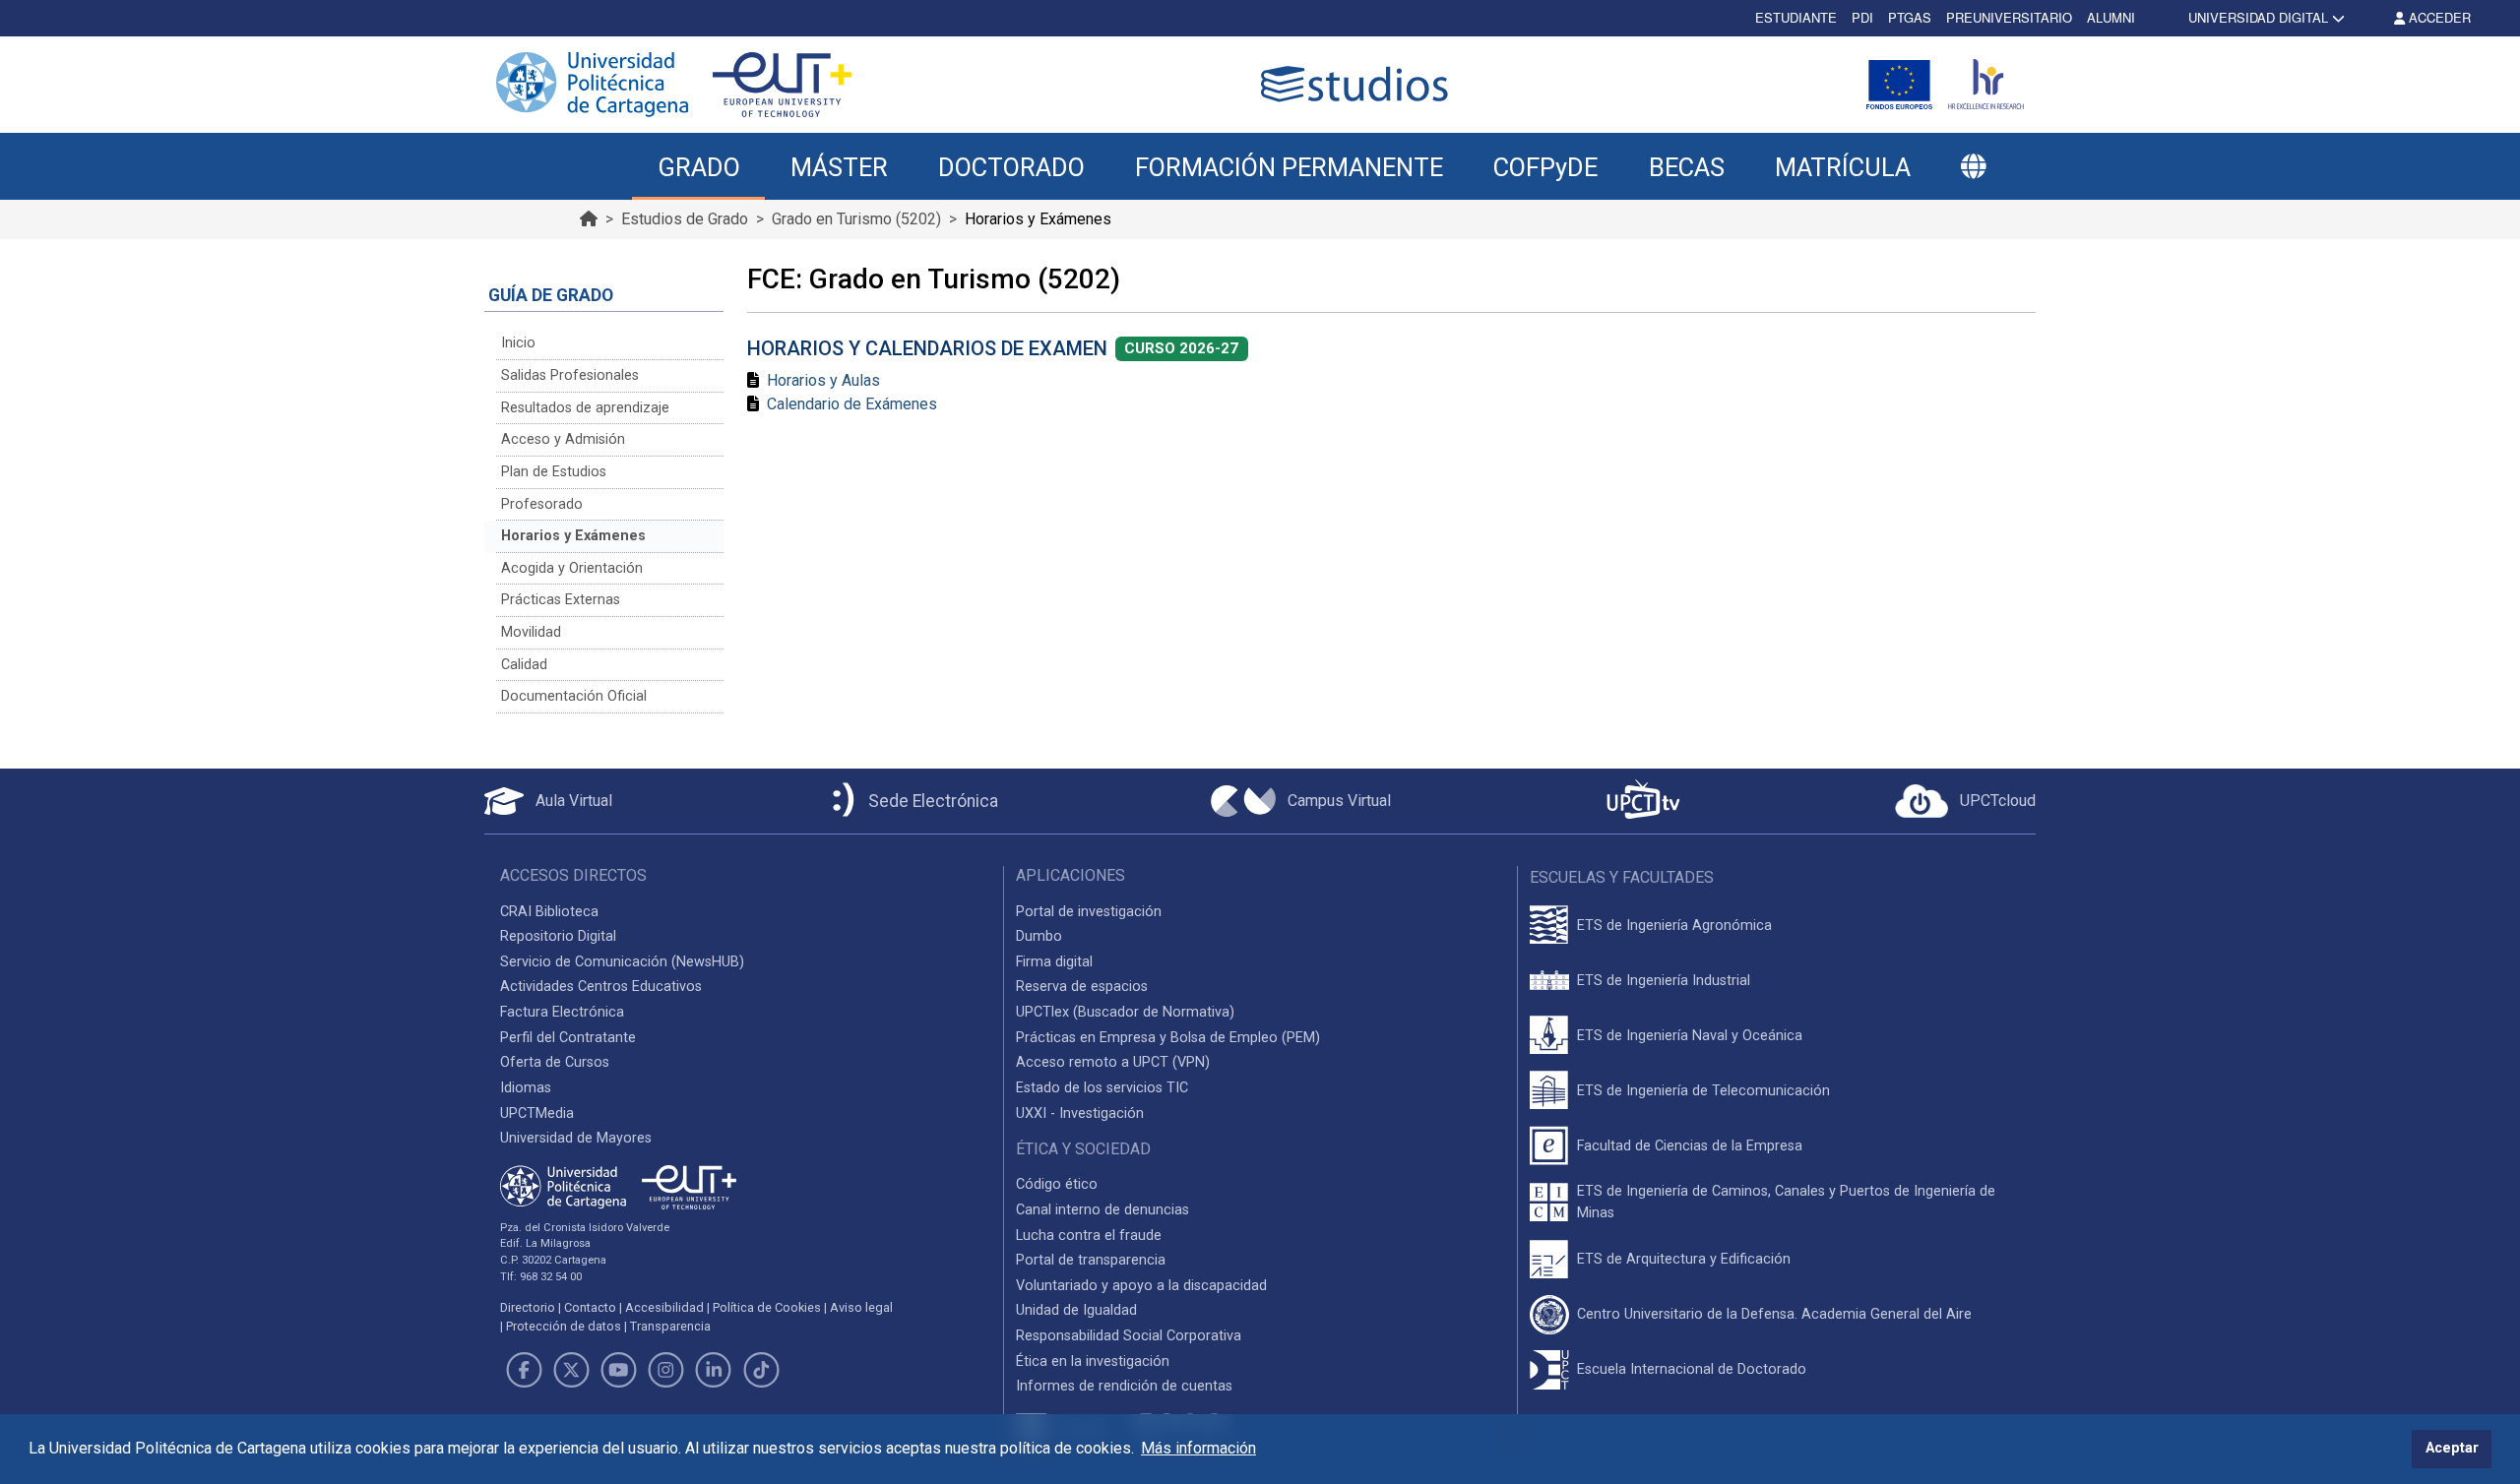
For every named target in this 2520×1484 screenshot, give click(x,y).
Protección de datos (564, 1326)
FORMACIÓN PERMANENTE (1289, 167)
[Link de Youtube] (618, 1370)
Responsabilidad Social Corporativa (1129, 1336)
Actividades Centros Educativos (601, 987)
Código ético (1057, 1184)
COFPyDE (1545, 167)
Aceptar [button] (2452, 1448)
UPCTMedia (537, 1113)
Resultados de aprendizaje (585, 408)
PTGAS (1910, 17)
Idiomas (526, 1088)
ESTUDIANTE (1796, 17)
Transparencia (670, 1326)
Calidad (524, 665)
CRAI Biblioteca (549, 912)
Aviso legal (861, 1307)
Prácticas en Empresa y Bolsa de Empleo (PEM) (1168, 1038)
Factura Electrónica (562, 1012)
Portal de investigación (1089, 912)
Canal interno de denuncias (1102, 1210)
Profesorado (542, 504)
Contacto (590, 1307)
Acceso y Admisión (563, 439)
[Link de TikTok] (761, 1370)
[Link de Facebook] (524, 1370)
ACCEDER (2438, 17)
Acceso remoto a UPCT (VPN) (1113, 1062)
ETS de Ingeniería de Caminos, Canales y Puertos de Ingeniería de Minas (1786, 1202)
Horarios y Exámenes (573, 536)
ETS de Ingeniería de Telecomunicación (1703, 1091)
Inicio (518, 343)
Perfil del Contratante (568, 1038)
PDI (1862, 17)
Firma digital (1054, 962)
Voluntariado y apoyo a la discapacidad (1141, 1286)
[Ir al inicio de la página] (589, 219)
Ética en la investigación (1093, 1361)
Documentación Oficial (574, 696)
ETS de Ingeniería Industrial (1664, 981)
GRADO (699, 167)
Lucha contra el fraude (1089, 1236)
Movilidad (531, 632)
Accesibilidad (664, 1307)
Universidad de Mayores (576, 1138)
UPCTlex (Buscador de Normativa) (1125, 1012)
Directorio (528, 1307)
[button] (1973, 167)
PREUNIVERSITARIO (2009, 17)
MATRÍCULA (1843, 167)
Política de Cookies (767, 1307)
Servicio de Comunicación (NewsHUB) (622, 962)
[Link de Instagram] (666, 1370)
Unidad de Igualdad (1076, 1310)
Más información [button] (1198, 1448)
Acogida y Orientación (572, 568)
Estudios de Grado (685, 219)
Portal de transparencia (1091, 1260)
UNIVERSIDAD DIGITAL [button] (2258, 17)
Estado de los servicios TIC (1102, 1088)
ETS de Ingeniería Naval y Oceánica (1690, 1036)
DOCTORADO (1011, 167)
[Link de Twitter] (571, 1370)
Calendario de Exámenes (852, 404)
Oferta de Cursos (555, 1062)
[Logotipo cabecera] (1358, 84)
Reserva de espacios (1082, 987)
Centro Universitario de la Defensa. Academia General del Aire (1774, 1314)
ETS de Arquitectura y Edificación (1684, 1259)
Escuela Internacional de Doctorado (1692, 1369)
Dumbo (1039, 936)
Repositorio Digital (558, 936)
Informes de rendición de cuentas (1124, 1386)
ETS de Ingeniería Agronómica (1674, 926)
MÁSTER (839, 167)
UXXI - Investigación (1080, 1113)
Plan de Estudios (554, 472)
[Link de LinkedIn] (714, 1370)
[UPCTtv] (1643, 802)
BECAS (1687, 167)
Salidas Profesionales (570, 375)
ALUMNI (2111, 17)
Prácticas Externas (561, 600)
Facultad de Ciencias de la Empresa (1690, 1146)
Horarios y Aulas (823, 380)
